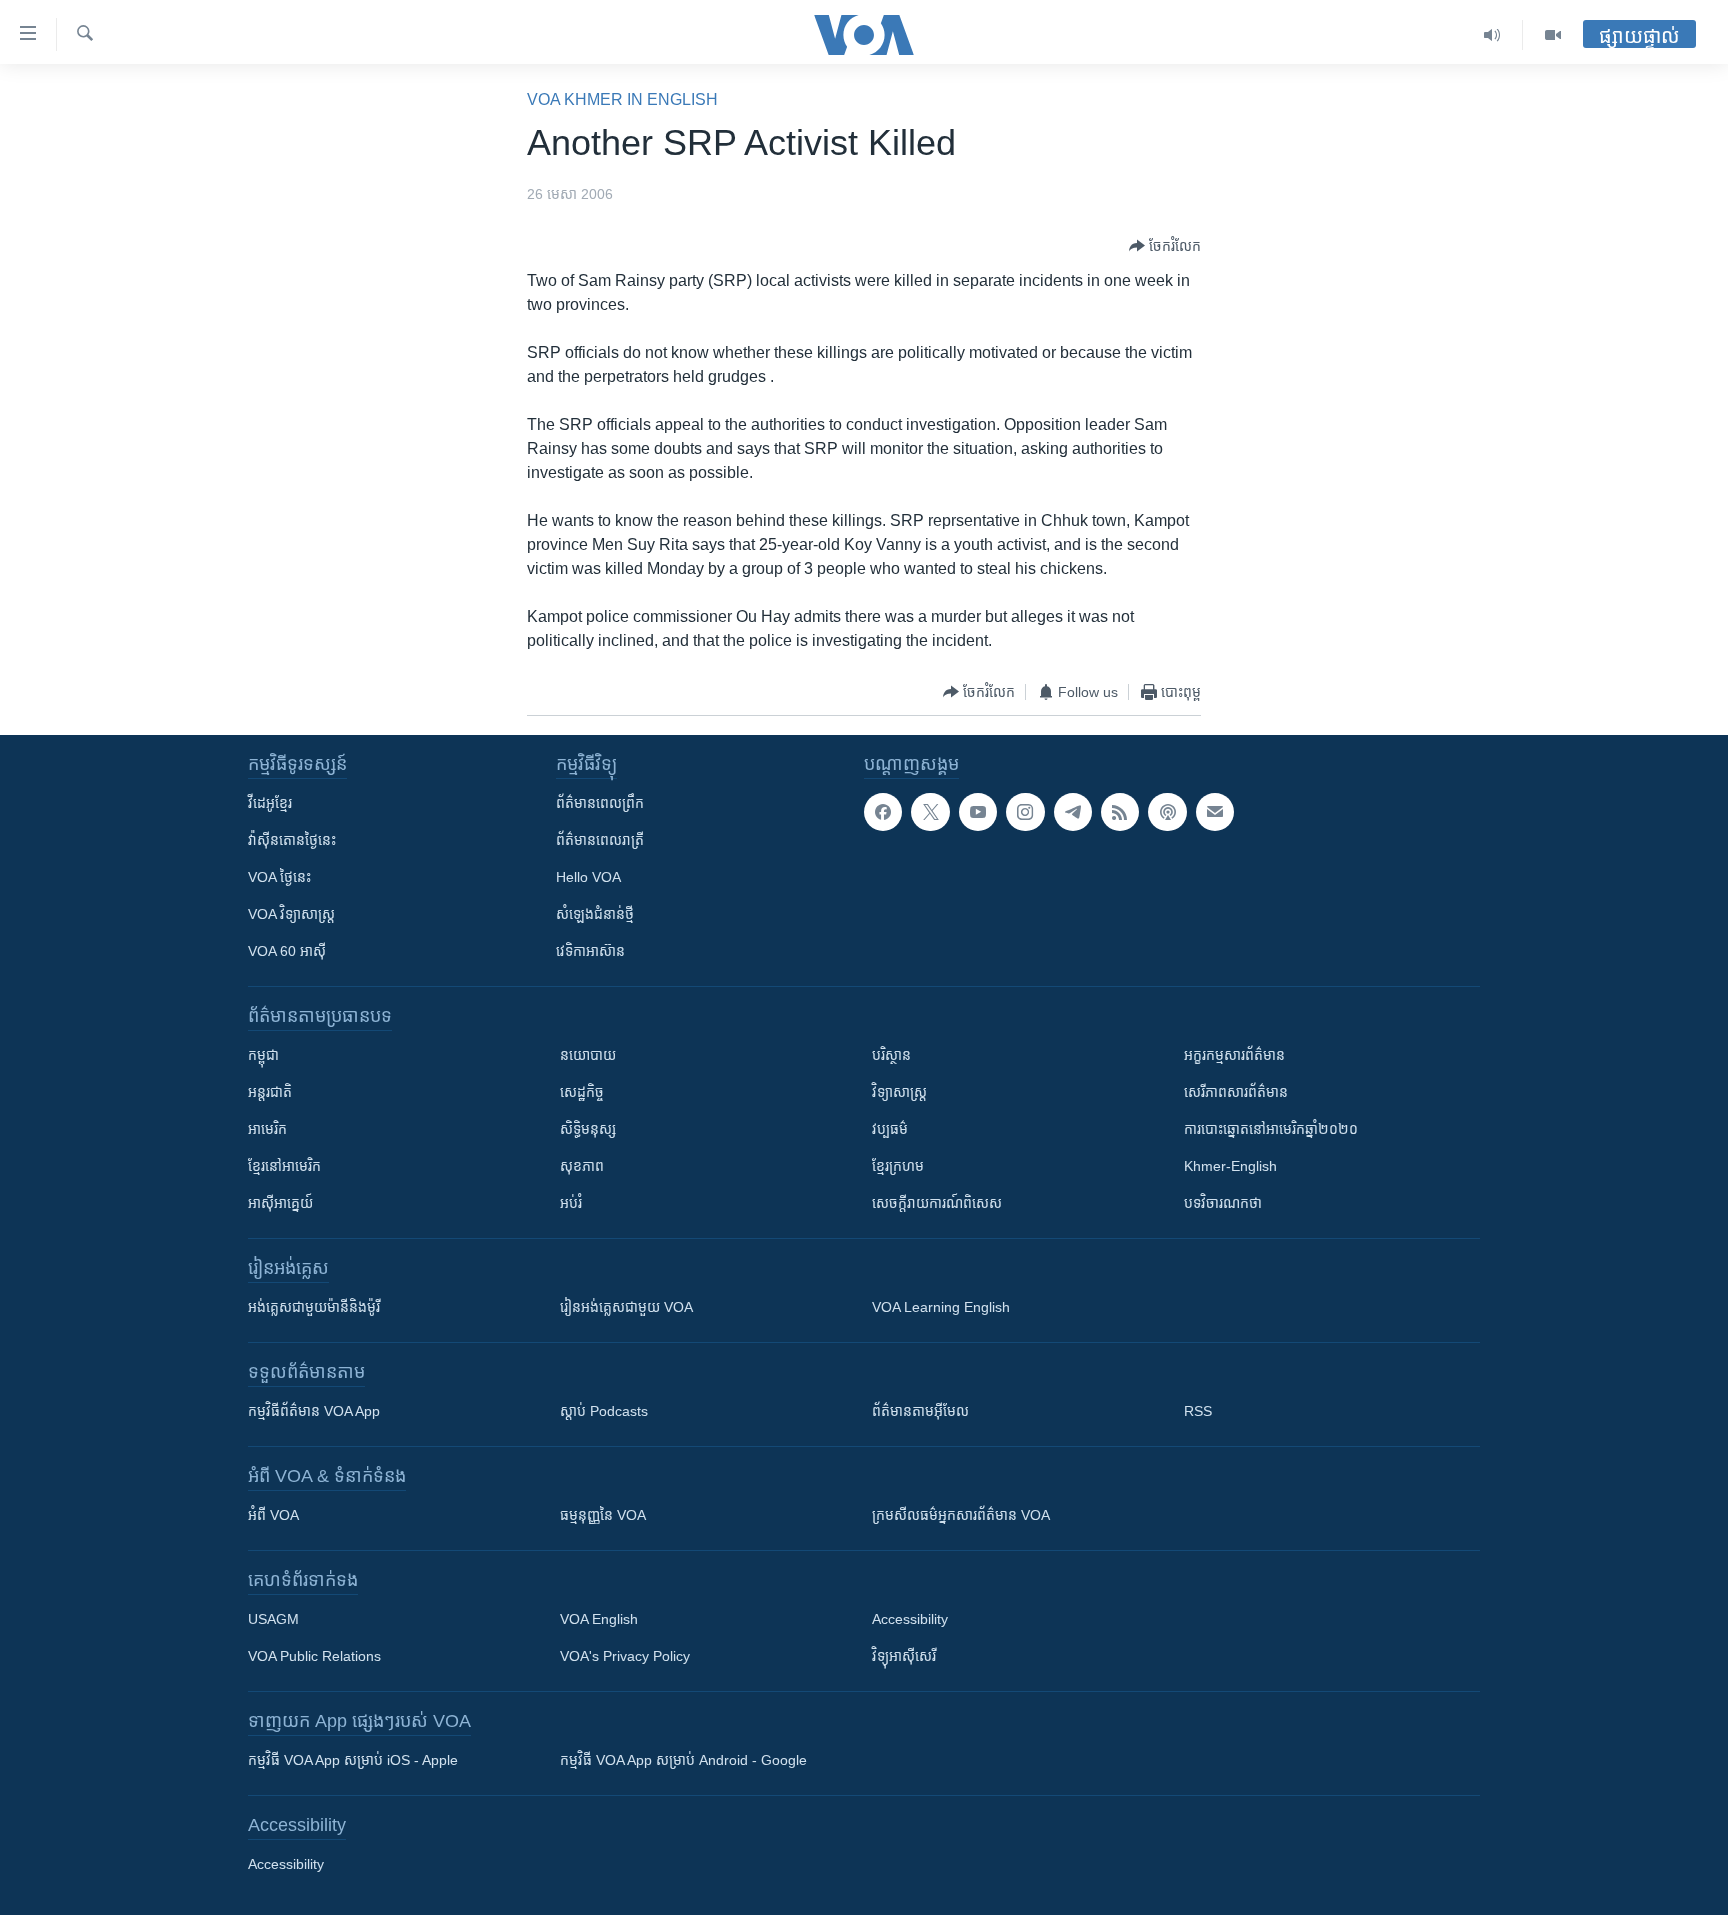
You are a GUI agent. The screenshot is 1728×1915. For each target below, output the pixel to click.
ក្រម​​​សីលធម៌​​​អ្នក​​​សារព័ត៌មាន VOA (961, 1515)
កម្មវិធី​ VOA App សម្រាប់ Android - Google (683, 1760)
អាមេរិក (267, 1129)
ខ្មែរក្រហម (898, 1166)
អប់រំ (571, 1203)
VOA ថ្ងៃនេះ (279, 877)
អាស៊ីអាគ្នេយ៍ (280, 1203)
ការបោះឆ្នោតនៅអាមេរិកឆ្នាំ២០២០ (1271, 1129)
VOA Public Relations (314, 1656)
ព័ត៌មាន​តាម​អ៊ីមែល (920, 1411)
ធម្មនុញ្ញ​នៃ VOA (603, 1515)
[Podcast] (1167, 812)
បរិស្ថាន (891, 1055)
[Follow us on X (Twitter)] (930, 812)
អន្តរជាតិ (270, 1092)
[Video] (1553, 35)
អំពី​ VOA (273, 1515)
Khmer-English (1230, 1166)
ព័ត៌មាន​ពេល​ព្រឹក (600, 803)
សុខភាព (582, 1166)
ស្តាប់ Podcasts (604, 1411)
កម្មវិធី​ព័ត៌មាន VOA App (314, 1411)
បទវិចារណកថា (1223, 1203)
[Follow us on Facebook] (883, 812)
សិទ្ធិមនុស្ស (588, 1129)
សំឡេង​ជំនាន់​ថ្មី (595, 914)
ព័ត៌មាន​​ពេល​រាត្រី (600, 840)
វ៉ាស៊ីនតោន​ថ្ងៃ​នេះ (292, 840)
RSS (1198, 1411)
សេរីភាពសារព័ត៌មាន (1236, 1092)
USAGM (273, 1619)
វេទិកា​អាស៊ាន (590, 951)
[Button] (1165, 246)
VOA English (599, 1619)
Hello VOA (588, 877)
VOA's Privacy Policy (625, 1656)
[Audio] (1492, 35)
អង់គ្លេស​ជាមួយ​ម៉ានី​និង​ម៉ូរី (314, 1307)
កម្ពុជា (263, 1055)
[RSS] (1120, 812)
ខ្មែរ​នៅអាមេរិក (284, 1166)
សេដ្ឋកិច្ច (582, 1092)
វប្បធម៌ (890, 1129)
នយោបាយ (588, 1055)
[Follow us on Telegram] (1073, 812)
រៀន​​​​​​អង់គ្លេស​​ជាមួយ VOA (626, 1307)
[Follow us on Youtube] (978, 812)
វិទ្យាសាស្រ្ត (899, 1092)
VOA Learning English (941, 1307)
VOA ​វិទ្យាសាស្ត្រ (291, 914)
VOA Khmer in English (622, 99)
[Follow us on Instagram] (1025, 812)
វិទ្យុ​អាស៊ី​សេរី (904, 1656)
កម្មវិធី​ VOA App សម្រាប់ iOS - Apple (353, 1760)
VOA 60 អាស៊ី (287, 951)
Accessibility (910, 1619)
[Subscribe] (1215, 812)
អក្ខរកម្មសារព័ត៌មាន (1234, 1055)
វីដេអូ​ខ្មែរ (270, 803)
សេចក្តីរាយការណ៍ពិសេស (937, 1203)
